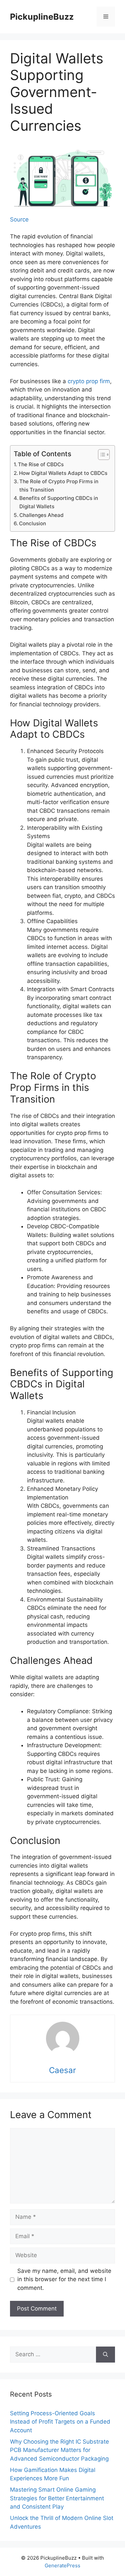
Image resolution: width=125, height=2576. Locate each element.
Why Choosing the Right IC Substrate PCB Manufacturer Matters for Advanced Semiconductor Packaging (59, 2450)
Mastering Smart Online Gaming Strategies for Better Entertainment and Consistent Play (57, 2498)
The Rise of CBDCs (41, 464)
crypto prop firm (89, 381)
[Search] (105, 2355)
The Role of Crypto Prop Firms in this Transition (59, 486)
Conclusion (32, 523)
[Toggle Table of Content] (100, 455)
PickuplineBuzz (42, 17)
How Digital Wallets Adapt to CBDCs (63, 473)
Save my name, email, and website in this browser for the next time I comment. (64, 2279)
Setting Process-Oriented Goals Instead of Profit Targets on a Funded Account (60, 2422)
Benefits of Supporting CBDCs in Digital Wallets (59, 502)
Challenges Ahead (41, 515)
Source (19, 219)
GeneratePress (62, 2565)
